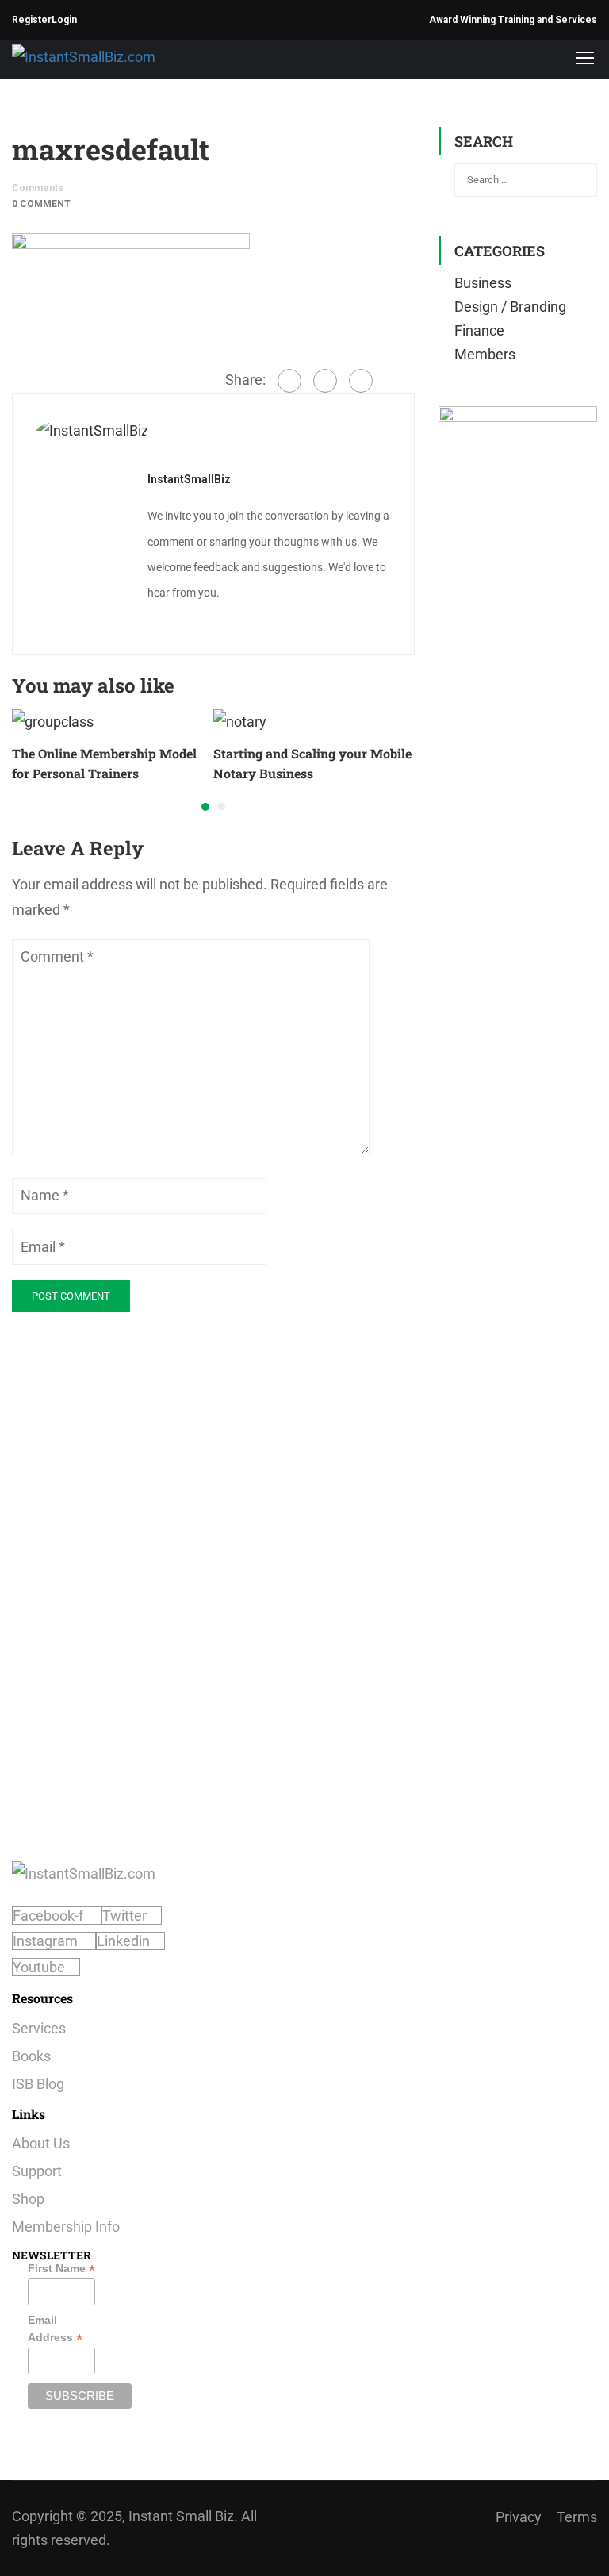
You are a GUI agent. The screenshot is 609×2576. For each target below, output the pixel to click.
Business (483, 283)
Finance (479, 330)
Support (37, 2171)
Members (485, 354)
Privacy (519, 2517)
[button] (205, 807)
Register (32, 20)
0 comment (41, 204)
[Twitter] (325, 381)
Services (39, 2028)
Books (31, 2056)
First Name (61, 2269)
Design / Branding (510, 307)
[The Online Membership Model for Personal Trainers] (53, 721)
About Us (41, 2143)
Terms (577, 2517)
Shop (28, 2199)
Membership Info (66, 2227)
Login (64, 20)
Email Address (55, 2329)
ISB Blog (38, 2084)
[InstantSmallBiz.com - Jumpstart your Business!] (111, 57)
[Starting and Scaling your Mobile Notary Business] (240, 721)
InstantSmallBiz (189, 479)
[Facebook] (289, 381)
